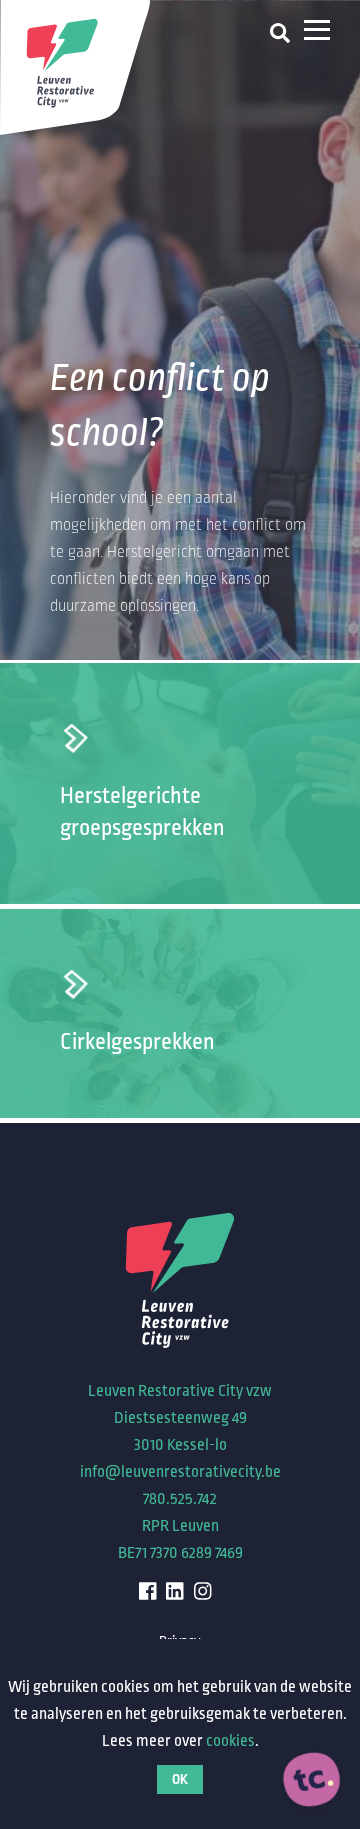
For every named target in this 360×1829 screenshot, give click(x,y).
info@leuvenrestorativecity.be (180, 1472)
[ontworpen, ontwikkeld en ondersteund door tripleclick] (312, 1781)
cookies (230, 1741)
